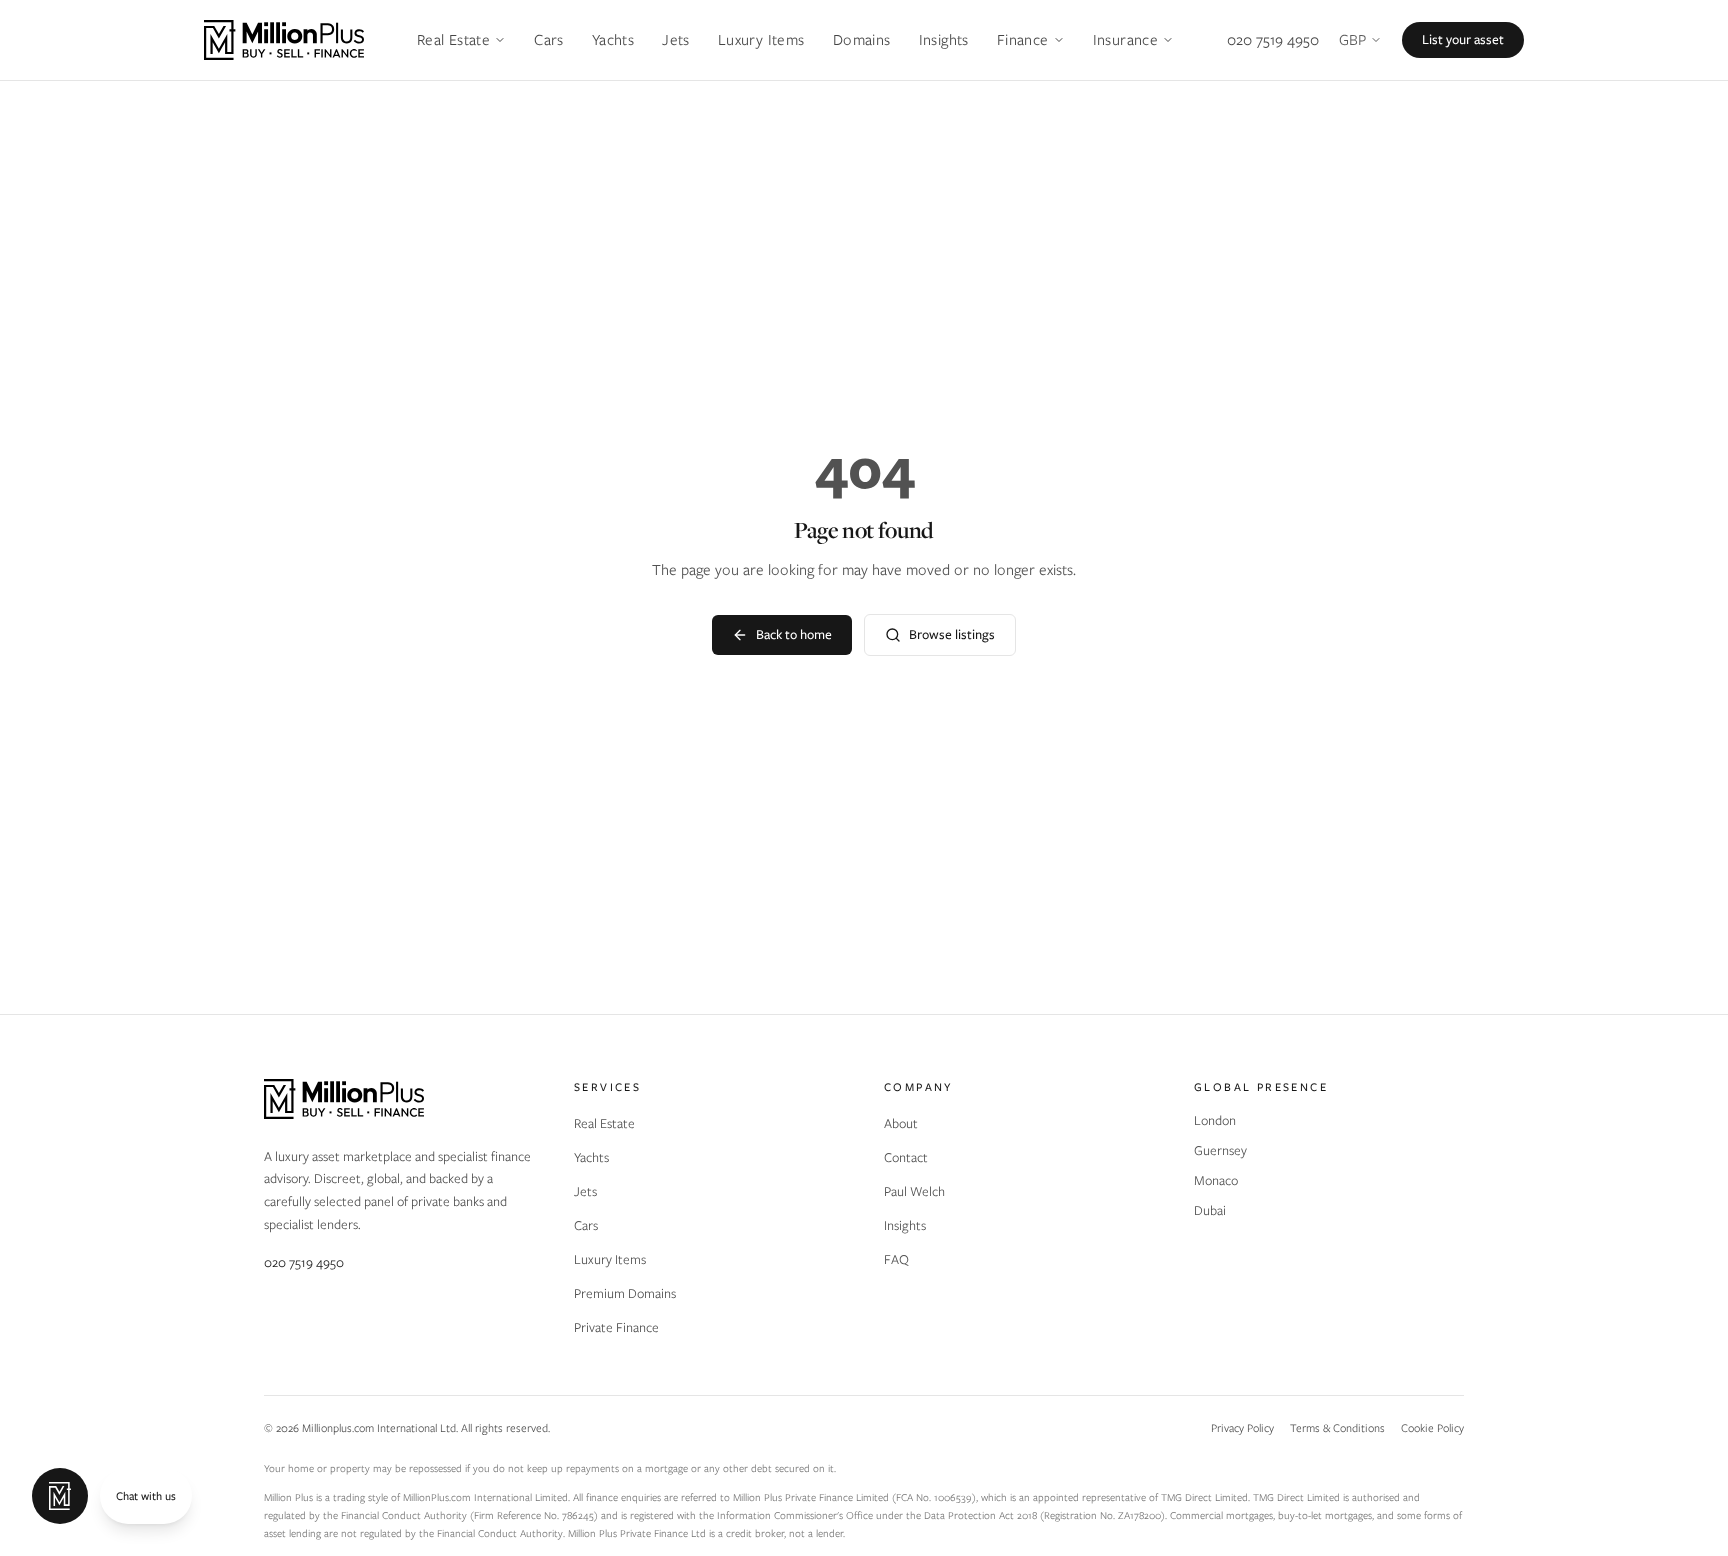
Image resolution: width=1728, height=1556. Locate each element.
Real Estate (453, 40)
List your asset (1463, 39)
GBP (1352, 40)
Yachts (613, 40)
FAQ (896, 1259)
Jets (676, 40)
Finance (1023, 40)
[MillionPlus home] (284, 40)
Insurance (1126, 40)
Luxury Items (761, 40)
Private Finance (616, 1327)
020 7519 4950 (1273, 40)
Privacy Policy (1242, 1428)
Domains (862, 40)
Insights (944, 40)
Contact (906, 1157)
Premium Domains (625, 1293)
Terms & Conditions (1337, 1428)
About (901, 1123)
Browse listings (952, 634)
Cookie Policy (1432, 1428)
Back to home (794, 634)
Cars (549, 40)
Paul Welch (914, 1191)
